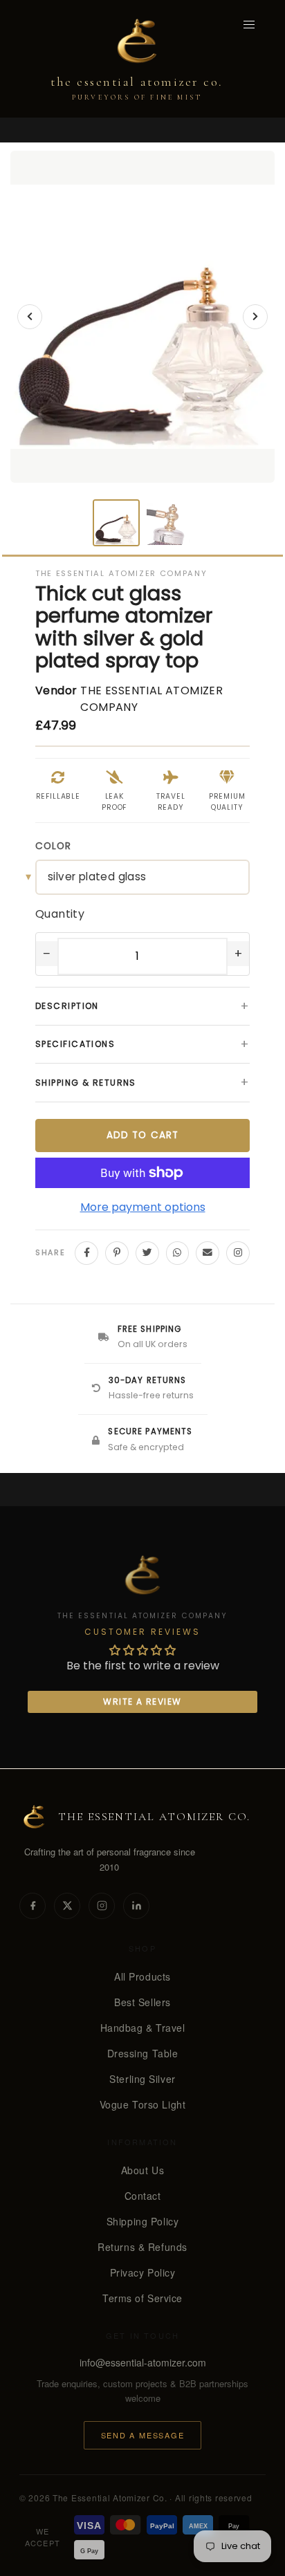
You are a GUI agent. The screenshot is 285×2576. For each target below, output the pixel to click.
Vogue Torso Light (143, 2104)
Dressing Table (143, 2053)
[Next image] (255, 317)
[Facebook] (33, 1906)
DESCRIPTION (142, 1006)
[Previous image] (30, 317)
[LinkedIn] (136, 1906)
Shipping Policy (142, 2221)
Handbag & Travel (143, 2028)
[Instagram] (102, 1906)
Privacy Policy (143, 2272)
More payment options (143, 1207)
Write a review (142, 1702)
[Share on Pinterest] (117, 1253)
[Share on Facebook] (86, 1253)
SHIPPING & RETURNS (142, 1082)
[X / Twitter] (67, 1906)
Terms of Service (142, 2298)
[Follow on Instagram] (238, 1253)
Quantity (60, 914)
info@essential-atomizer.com (143, 2362)
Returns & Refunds (142, 2247)
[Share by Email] (208, 1253)
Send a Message (143, 2435)
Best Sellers (142, 2002)
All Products (142, 1976)
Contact (143, 2196)
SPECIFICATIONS (142, 1044)
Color (53, 846)
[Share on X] (147, 1253)
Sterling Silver (142, 2079)
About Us (142, 2170)
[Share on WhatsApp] (178, 1253)
